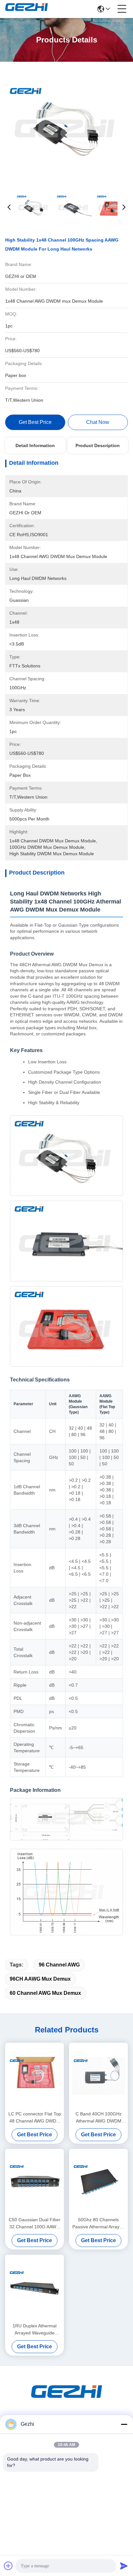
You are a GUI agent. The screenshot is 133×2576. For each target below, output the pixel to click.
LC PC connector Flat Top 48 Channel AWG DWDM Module (35, 2118)
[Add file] (8, 2566)
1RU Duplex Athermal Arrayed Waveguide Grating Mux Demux (35, 2330)
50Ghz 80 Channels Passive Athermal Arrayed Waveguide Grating (98, 2224)
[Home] (66, 2400)
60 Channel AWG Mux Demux (45, 1993)
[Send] (124, 2566)
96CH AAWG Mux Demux (40, 1979)
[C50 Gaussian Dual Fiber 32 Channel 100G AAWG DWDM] (35, 2182)
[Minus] (124, 2424)
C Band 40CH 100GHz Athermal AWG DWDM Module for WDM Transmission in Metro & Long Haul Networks (99, 2118)
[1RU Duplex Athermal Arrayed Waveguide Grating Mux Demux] (35, 2288)
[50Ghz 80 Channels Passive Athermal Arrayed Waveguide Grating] (98, 2182)
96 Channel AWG (59, 1965)
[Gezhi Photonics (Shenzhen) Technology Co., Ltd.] (26, 9)
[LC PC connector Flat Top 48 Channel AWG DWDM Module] (35, 2076)
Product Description (98, 445)
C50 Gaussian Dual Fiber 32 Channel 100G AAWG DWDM (35, 2224)
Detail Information (35, 445)
